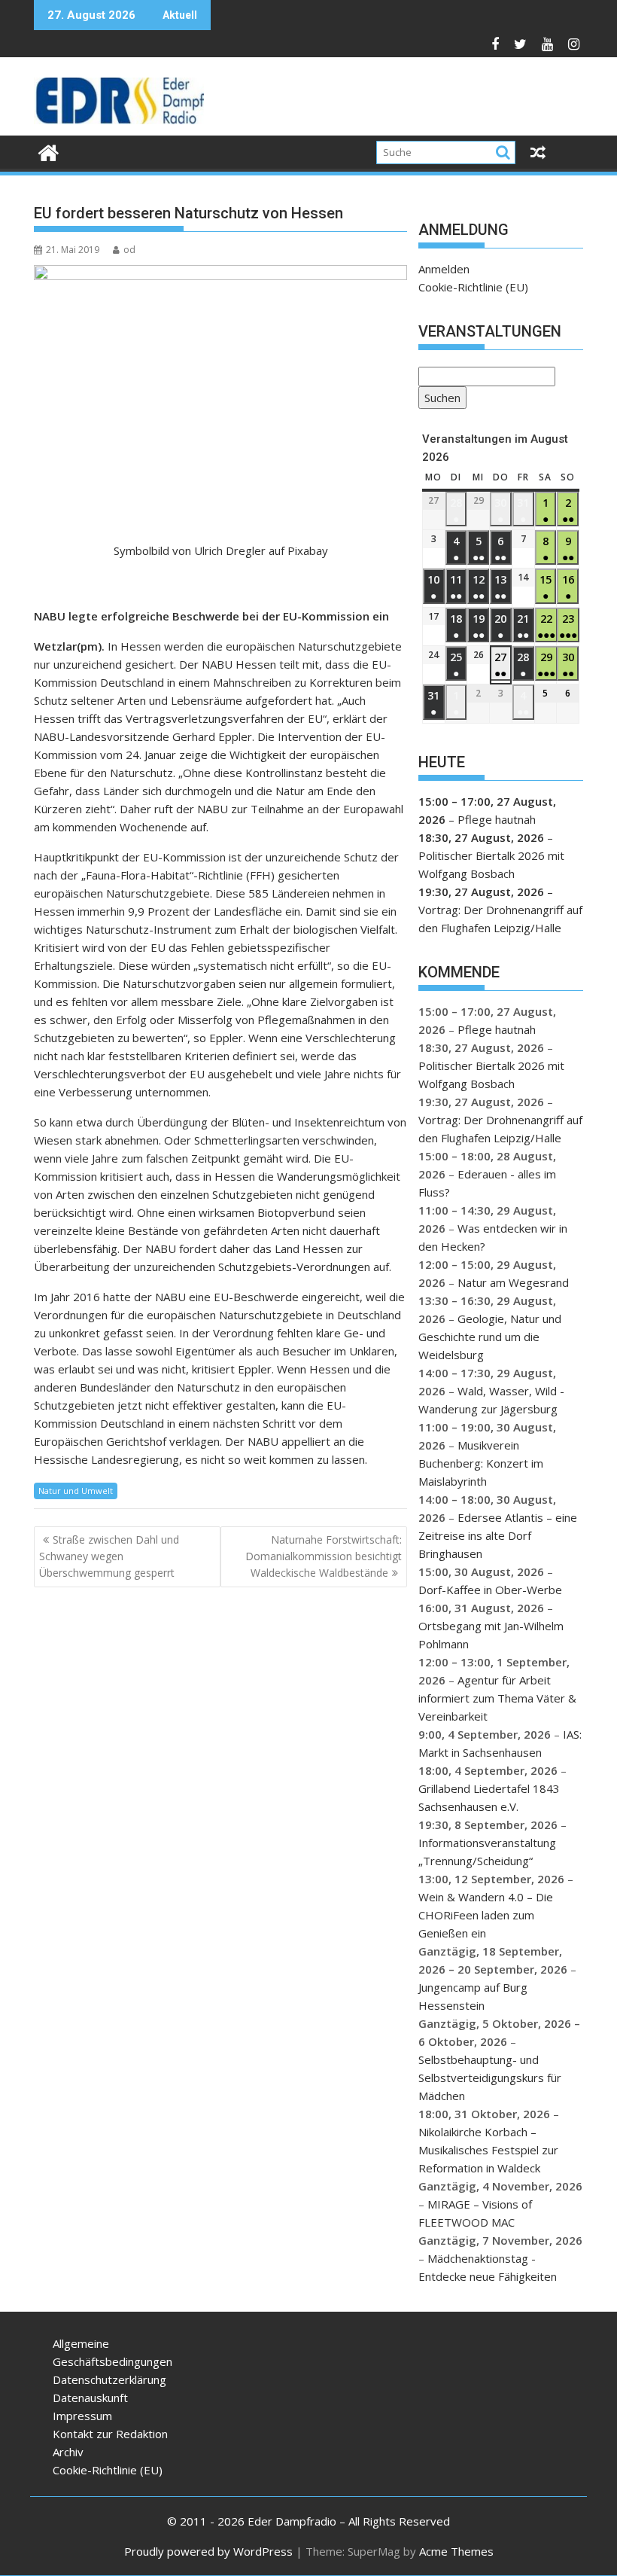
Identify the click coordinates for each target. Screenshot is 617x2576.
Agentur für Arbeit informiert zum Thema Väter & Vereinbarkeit (497, 1698)
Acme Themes (456, 2551)
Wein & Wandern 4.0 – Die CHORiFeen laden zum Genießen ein (486, 1915)
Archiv (68, 2452)
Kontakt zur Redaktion (110, 2434)
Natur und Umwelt (76, 1491)
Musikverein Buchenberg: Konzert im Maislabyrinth (481, 1463)
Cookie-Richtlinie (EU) (473, 287)
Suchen (439, 399)
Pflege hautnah (497, 819)
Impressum (82, 2416)
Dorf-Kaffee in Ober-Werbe (490, 1590)
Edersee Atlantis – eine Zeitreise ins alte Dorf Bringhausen (498, 1535)
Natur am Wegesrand (513, 1282)
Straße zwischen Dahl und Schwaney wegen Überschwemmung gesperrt (109, 1556)
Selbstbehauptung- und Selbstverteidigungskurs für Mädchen (490, 2078)
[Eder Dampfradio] (49, 151)
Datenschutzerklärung (109, 2379)
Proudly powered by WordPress (208, 2551)
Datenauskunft (90, 2398)
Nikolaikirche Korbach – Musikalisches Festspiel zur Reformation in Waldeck (488, 2150)
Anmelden (444, 269)
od (129, 250)
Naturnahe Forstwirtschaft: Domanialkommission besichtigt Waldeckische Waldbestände (324, 1556)
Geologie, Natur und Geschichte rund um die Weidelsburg (490, 1337)
